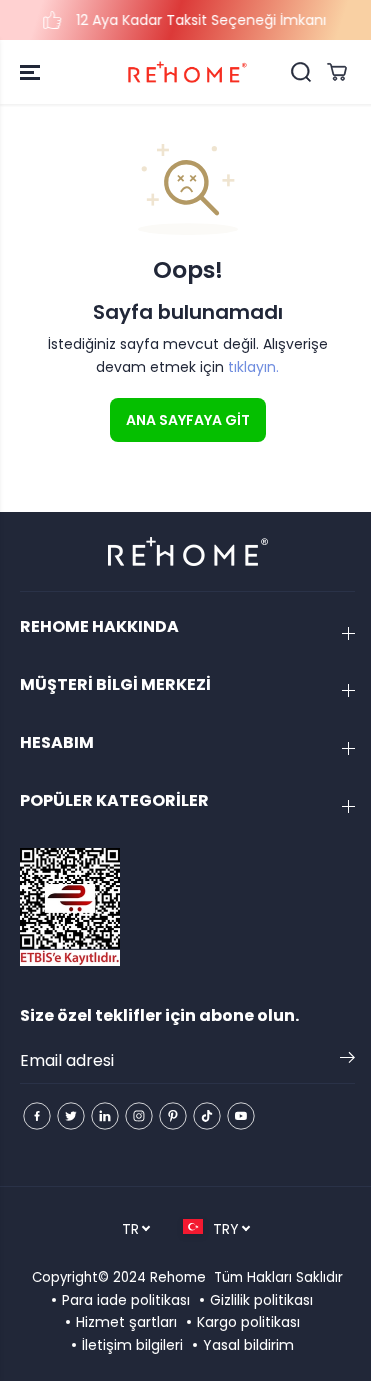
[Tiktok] (207, 1116)
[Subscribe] (347, 1061)
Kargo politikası (248, 1322)
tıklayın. (253, 367)
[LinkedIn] (105, 1116)
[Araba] (337, 72)
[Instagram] (139, 1116)
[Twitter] (71, 1116)
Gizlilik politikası (261, 1300)
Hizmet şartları (126, 1322)
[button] (32, 72)
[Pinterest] (173, 1116)
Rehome (178, 1277)
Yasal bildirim (248, 1345)
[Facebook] (37, 1116)
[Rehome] (187, 72)
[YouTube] (241, 1116)
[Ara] (301, 72)
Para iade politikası (126, 1300)
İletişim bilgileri (132, 1345)
